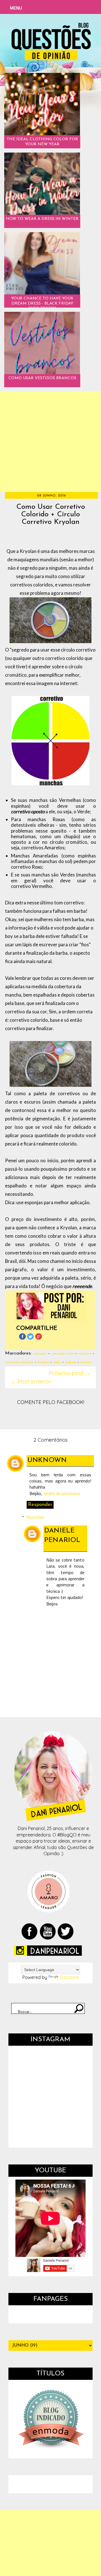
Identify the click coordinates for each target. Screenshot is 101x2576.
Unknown (47, 1460)
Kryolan (43, 1362)
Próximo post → (70, 1373)
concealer (40, 1354)
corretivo (85, 1354)
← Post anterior (31, 1381)
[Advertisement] (50, 442)
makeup (71, 1362)
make (57, 1362)
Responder (40, 1505)
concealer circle (63, 1354)
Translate (69, 1977)
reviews (86, 1362)
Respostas (35, 1517)
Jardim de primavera (62, 1493)
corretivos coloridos (19, 1362)
